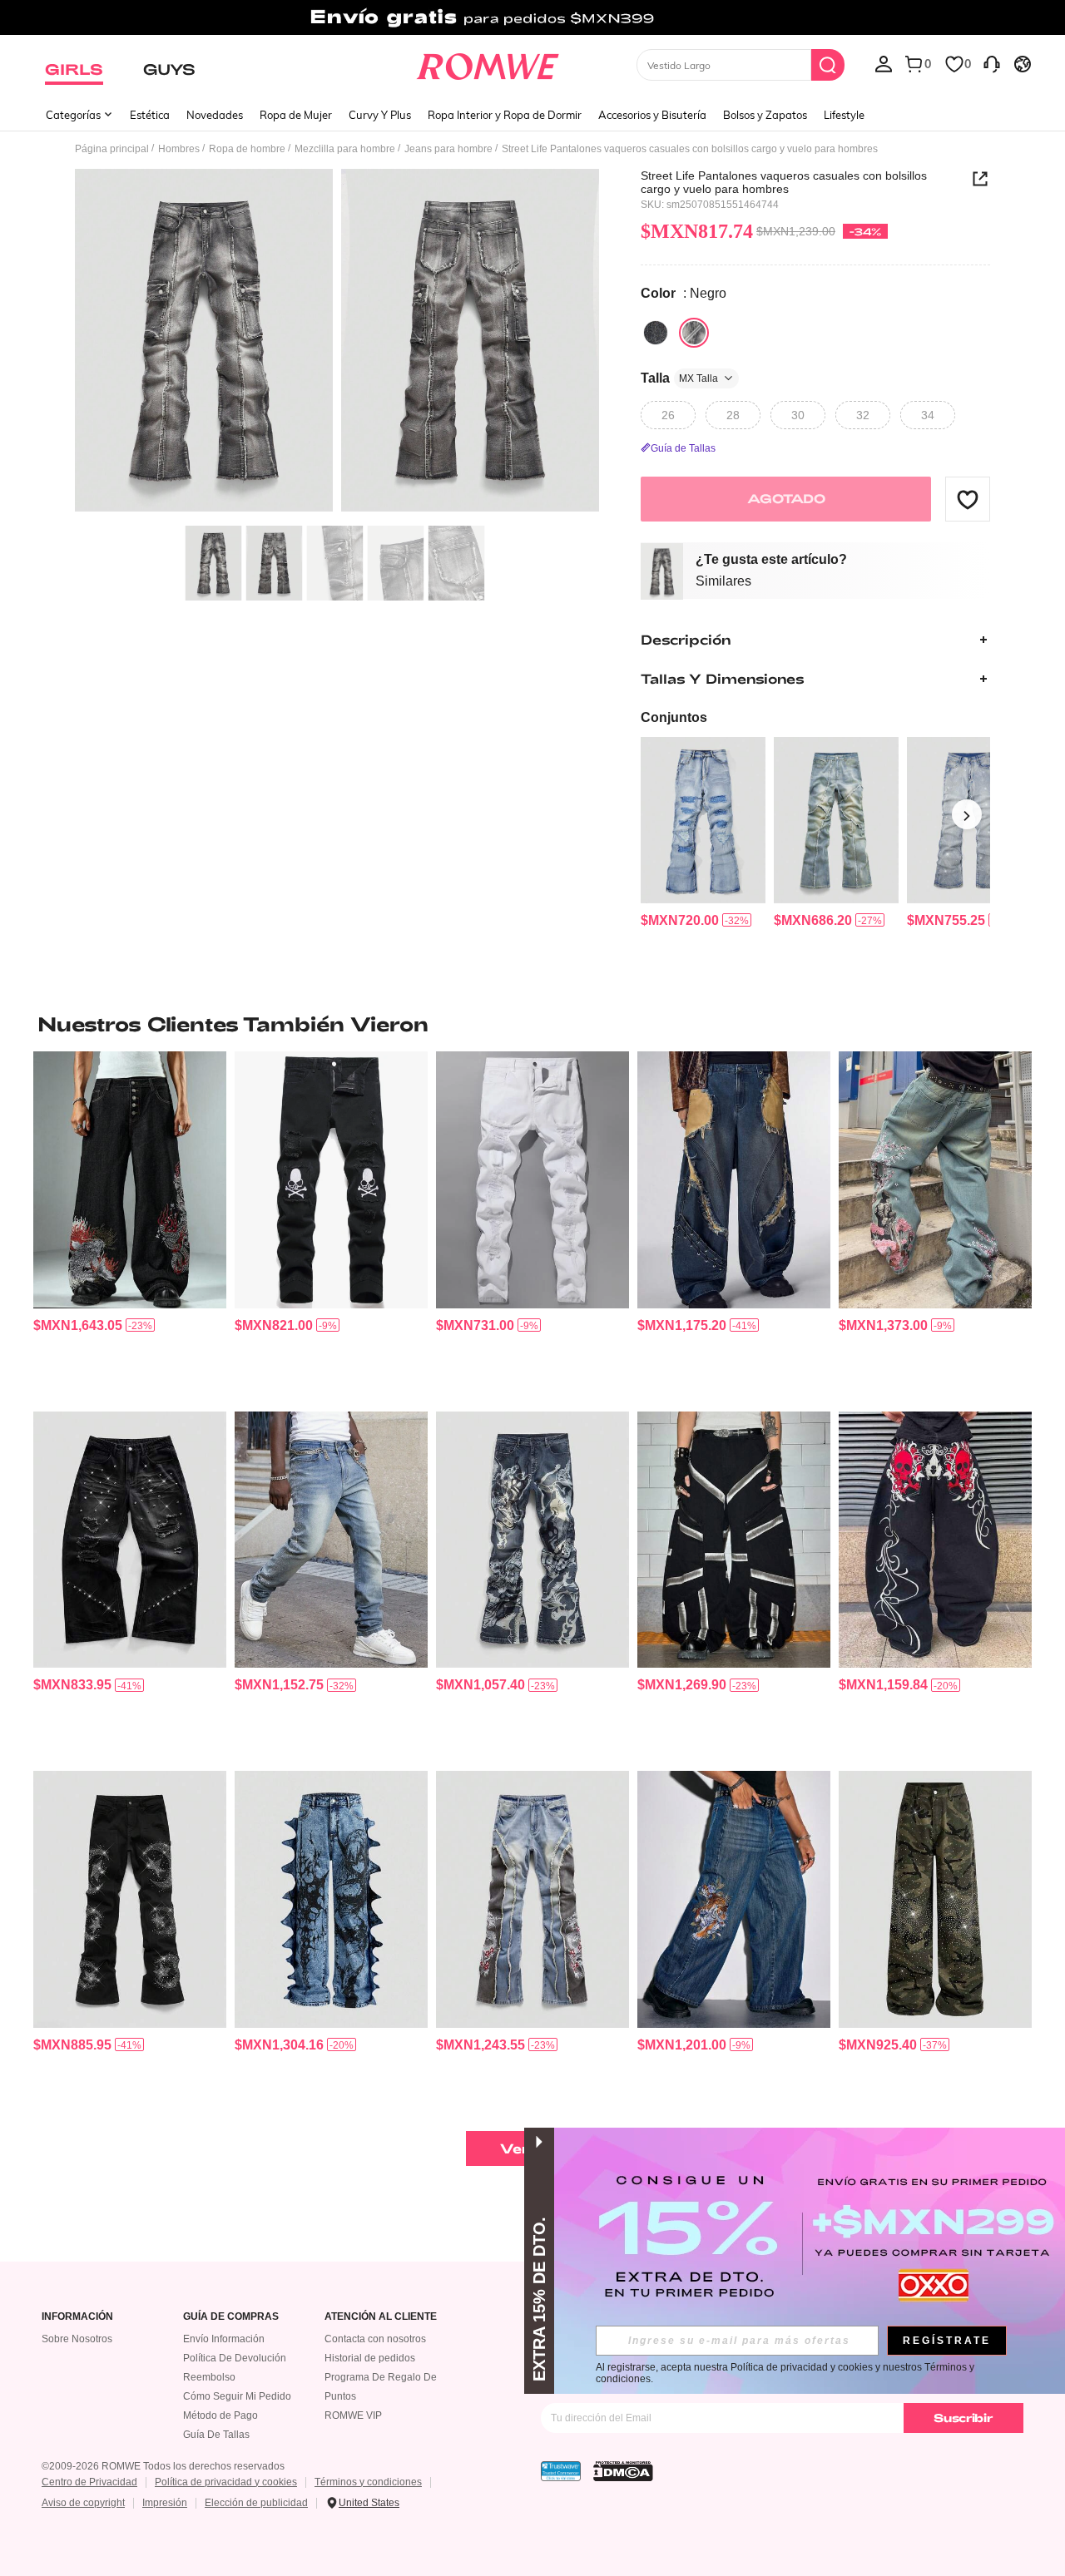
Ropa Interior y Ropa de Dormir (505, 115)
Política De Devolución (235, 2358)
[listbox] (884, 63)
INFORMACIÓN (77, 2317)
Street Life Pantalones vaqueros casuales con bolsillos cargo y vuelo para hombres (784, 182)
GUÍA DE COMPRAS (231, 2317)
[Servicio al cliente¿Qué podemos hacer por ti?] (992, 63)
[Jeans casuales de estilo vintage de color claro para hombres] (836, 820)
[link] (532, 20)
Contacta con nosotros (375, 2339)
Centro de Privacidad (89, 2482)
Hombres (179, 149)
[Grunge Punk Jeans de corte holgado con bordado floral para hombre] (935, 1180)
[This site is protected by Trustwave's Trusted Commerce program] (561, 2471)
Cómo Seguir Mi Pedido (237, 2396)
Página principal (112, 149)
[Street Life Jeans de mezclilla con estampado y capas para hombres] (532, 1540)
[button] (968, 499)
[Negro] (656, 333)
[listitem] (703, 833)
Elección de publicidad (256, 2503)
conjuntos (674, 717)
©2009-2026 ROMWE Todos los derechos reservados (163, 2466)
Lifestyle (844, 115)
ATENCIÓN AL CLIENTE (381, 2317)
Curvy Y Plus (380, 115)
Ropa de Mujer (296, 115)
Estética (150, 115)
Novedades (215, 115)
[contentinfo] (680, 920)
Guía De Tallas (216, 2435)
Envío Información (224, 2339)
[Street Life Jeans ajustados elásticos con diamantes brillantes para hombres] (331, 1540)
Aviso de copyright (83, 2503)
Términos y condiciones (368, 2482)
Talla (679, 378)
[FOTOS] (337, 343)
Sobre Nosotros (77, 2339)
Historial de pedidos (370, 2358)
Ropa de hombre (247, 149)
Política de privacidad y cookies (226, 2482)
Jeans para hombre (448, 149)
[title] (532, 1024)
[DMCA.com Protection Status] (623, 2471)
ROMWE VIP (353, 2415)
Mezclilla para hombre (345, 149)
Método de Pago (220, 2415)
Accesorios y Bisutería (652, 115)
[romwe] (487, 63)
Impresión (165, 2503)
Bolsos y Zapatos (765, 115)
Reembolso (209, 2377)
